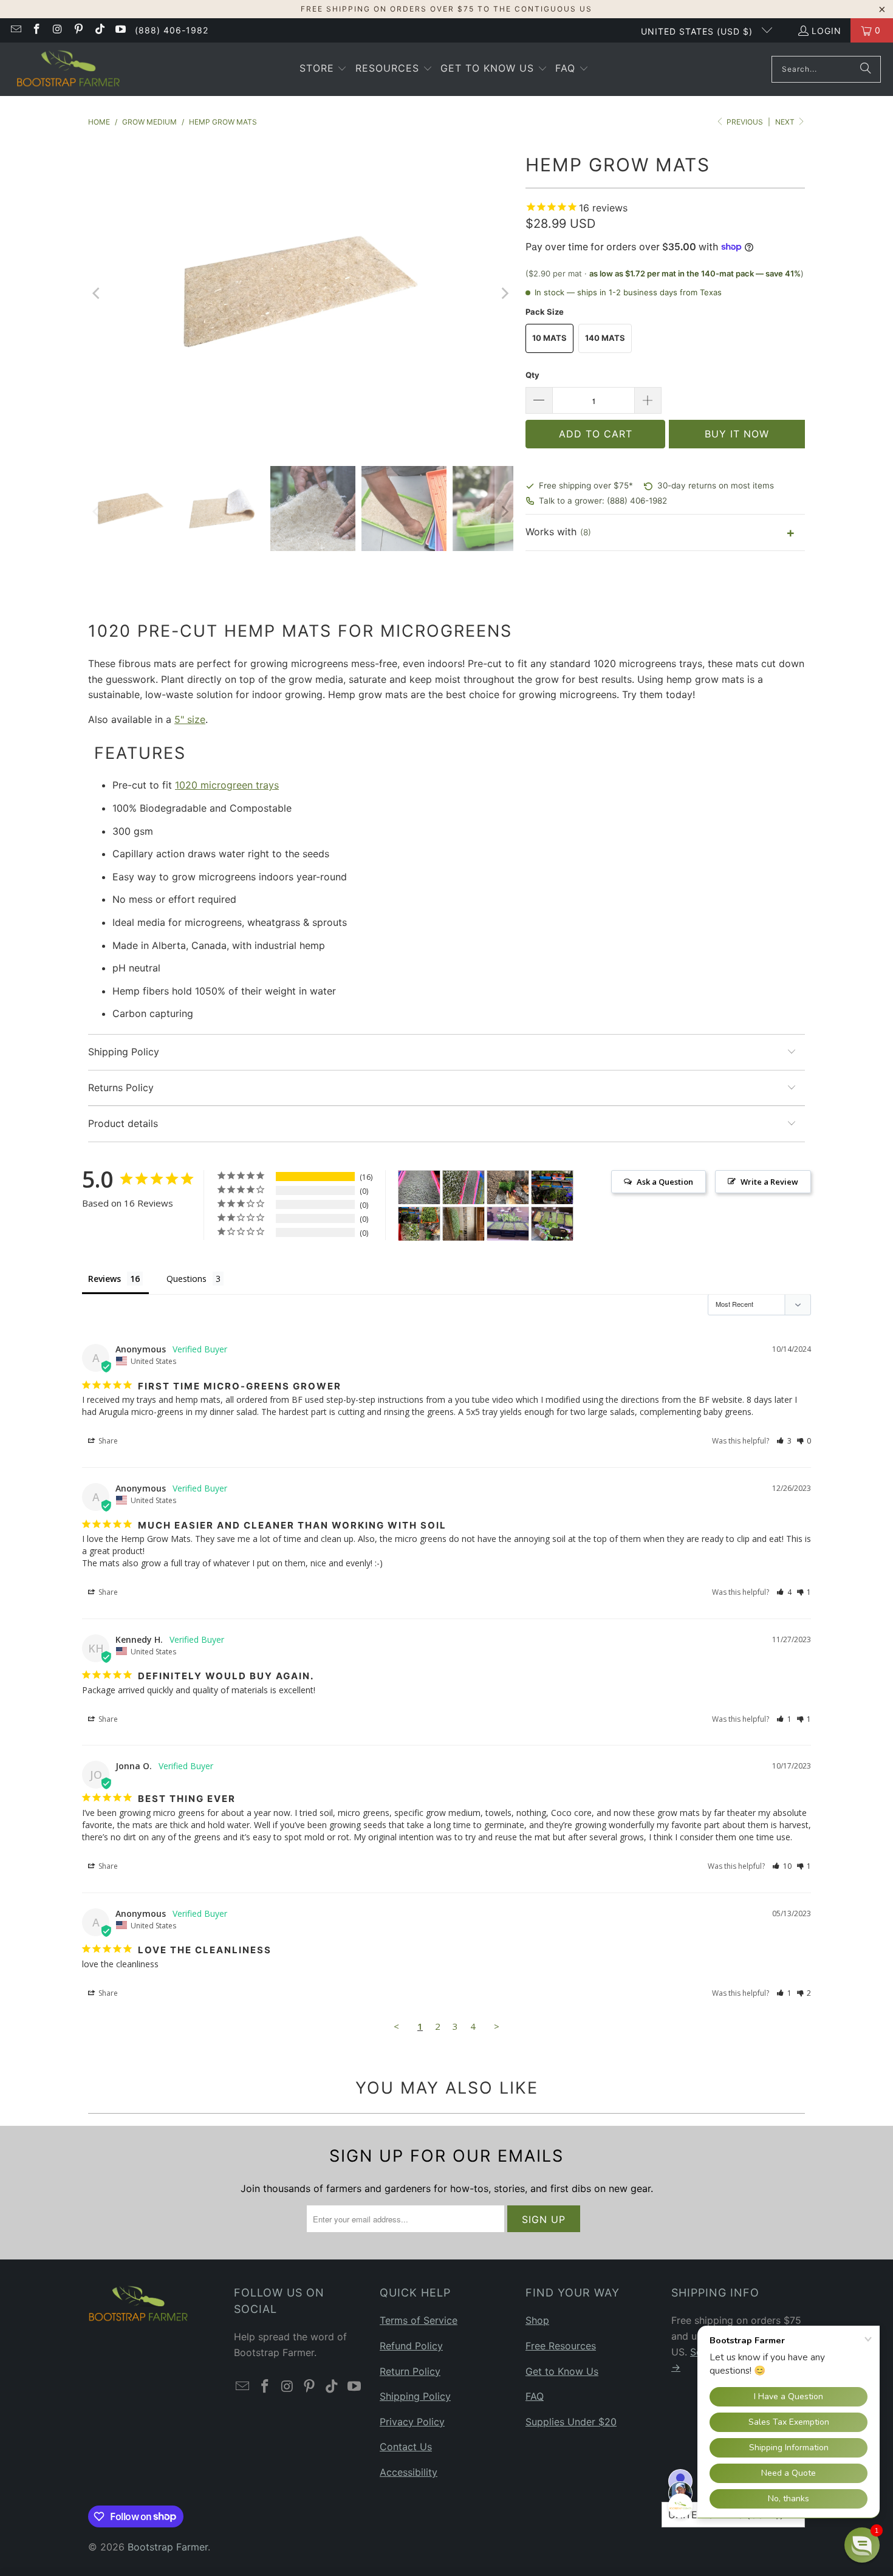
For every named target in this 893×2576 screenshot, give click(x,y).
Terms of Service (419, 2320)
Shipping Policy (415, 2396)
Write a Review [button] (769, 1182)
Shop (537, 2320)
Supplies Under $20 (571, 2422)
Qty (532, 375)
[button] (323, 69)
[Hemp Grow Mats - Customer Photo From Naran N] (508, 1224)
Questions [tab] (186, 1279)
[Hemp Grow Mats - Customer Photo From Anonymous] (464, 1224)
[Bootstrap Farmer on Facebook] (36, 30)
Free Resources (561, 2346)
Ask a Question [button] (665, 1182)
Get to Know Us (562, 2371)
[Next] (504, 294)
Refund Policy (411, 2346)
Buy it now (737, 434)
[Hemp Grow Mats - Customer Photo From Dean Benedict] (552, 1187)
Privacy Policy (412, 2422)
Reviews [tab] (104, 1279)
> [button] (497, 2026)
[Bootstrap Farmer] (68, 69)
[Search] (866, 69)
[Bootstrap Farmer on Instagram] (57, 30)
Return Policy (410, 2371)
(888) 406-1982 (172, 30)
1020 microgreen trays (227, 785)
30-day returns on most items (716, 485)
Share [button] (107, 1441)
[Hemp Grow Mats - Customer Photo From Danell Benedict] (419, 1187)
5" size (190, 719)
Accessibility (409, 2472)
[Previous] (97, 294)
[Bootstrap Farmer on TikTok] (99, 30)
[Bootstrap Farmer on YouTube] (120, 30)
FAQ (535, 2396)
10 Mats (549, 338)
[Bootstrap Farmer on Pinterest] (78, 30)
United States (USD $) (698, 31)
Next (786, 122)
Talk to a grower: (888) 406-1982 (603, 501)
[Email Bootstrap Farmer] (15, 30)
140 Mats (605, 338)
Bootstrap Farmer (168, 2547)
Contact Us (406, 2447)
